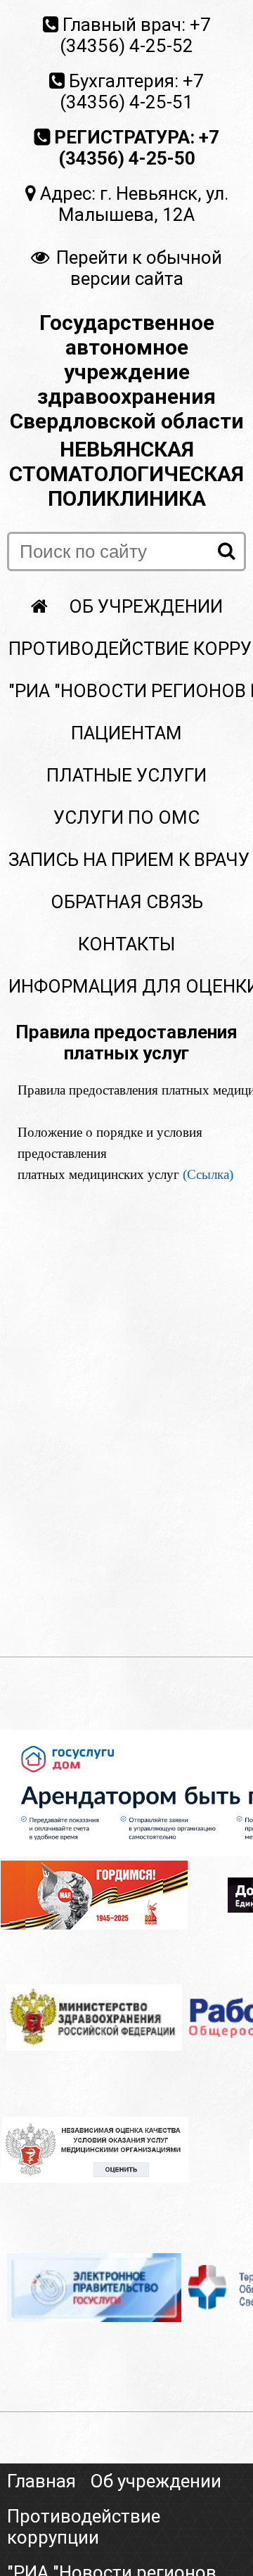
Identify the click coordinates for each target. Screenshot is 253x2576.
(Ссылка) (208, 1174)
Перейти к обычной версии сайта (139, 268)
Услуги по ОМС (126, 817)
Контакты (126, 944)
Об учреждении (146, 606)
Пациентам (126, 733)
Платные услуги (126, 775)
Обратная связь (127, 902)
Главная (41, 2481)
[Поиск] (226, 551)
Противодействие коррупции (84, 2527)
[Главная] (39, 606)
